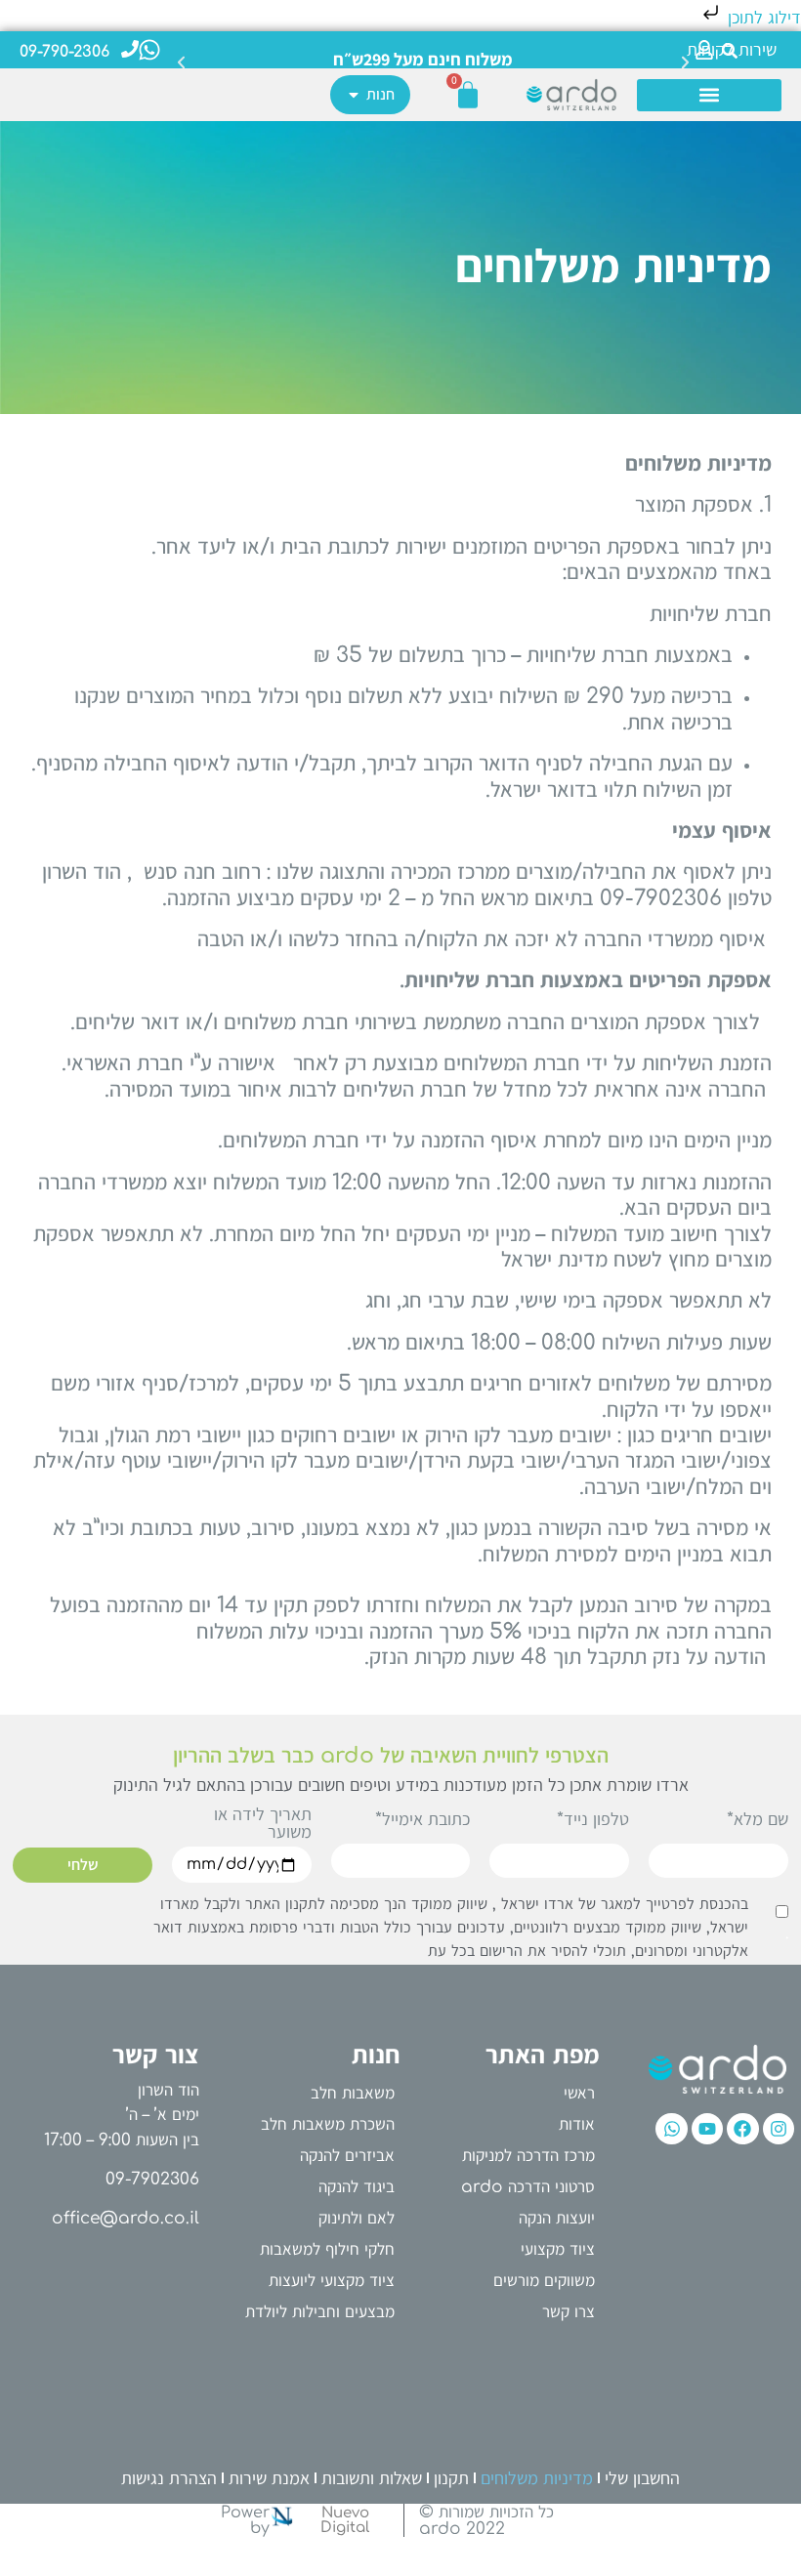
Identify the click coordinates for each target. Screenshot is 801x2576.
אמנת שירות (269, 2478)
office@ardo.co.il (126, 2218)
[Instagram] (779, 2129)
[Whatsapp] (671, 2129)
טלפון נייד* (593, 1820)
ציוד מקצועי (558, 2249)
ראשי (579, 2093)
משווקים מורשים (544, 2281)
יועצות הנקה (557, 2218)
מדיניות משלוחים (537, 2478)
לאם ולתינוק (357, 2218)
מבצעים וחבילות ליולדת (320, 2312)
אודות (577, 2124)
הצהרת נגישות (169, 2478)
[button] (181, 45)
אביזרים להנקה (347, 2156)
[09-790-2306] (130, 49)
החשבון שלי (642, 2478)
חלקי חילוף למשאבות (327, 2249)
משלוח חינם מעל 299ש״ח (423, 59)
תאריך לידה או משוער (263, 1824)
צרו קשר (569, 2312)
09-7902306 (152, 2179)
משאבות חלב (353, 2093)
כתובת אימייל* (422, 1820)
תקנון (451, 2478)
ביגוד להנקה (357, 2187)
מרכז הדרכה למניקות (528, 2156)
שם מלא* (758, 1820)
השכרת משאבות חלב (328, 2124)
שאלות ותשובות (372, 2478)
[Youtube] (707, 2129)
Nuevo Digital (345, 2520)
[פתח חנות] (354, 95)
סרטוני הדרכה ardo (528, 2187)
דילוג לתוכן (762, 18)
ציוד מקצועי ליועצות (332, 2281)
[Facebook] (742, 2129)
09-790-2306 (64, 52)
